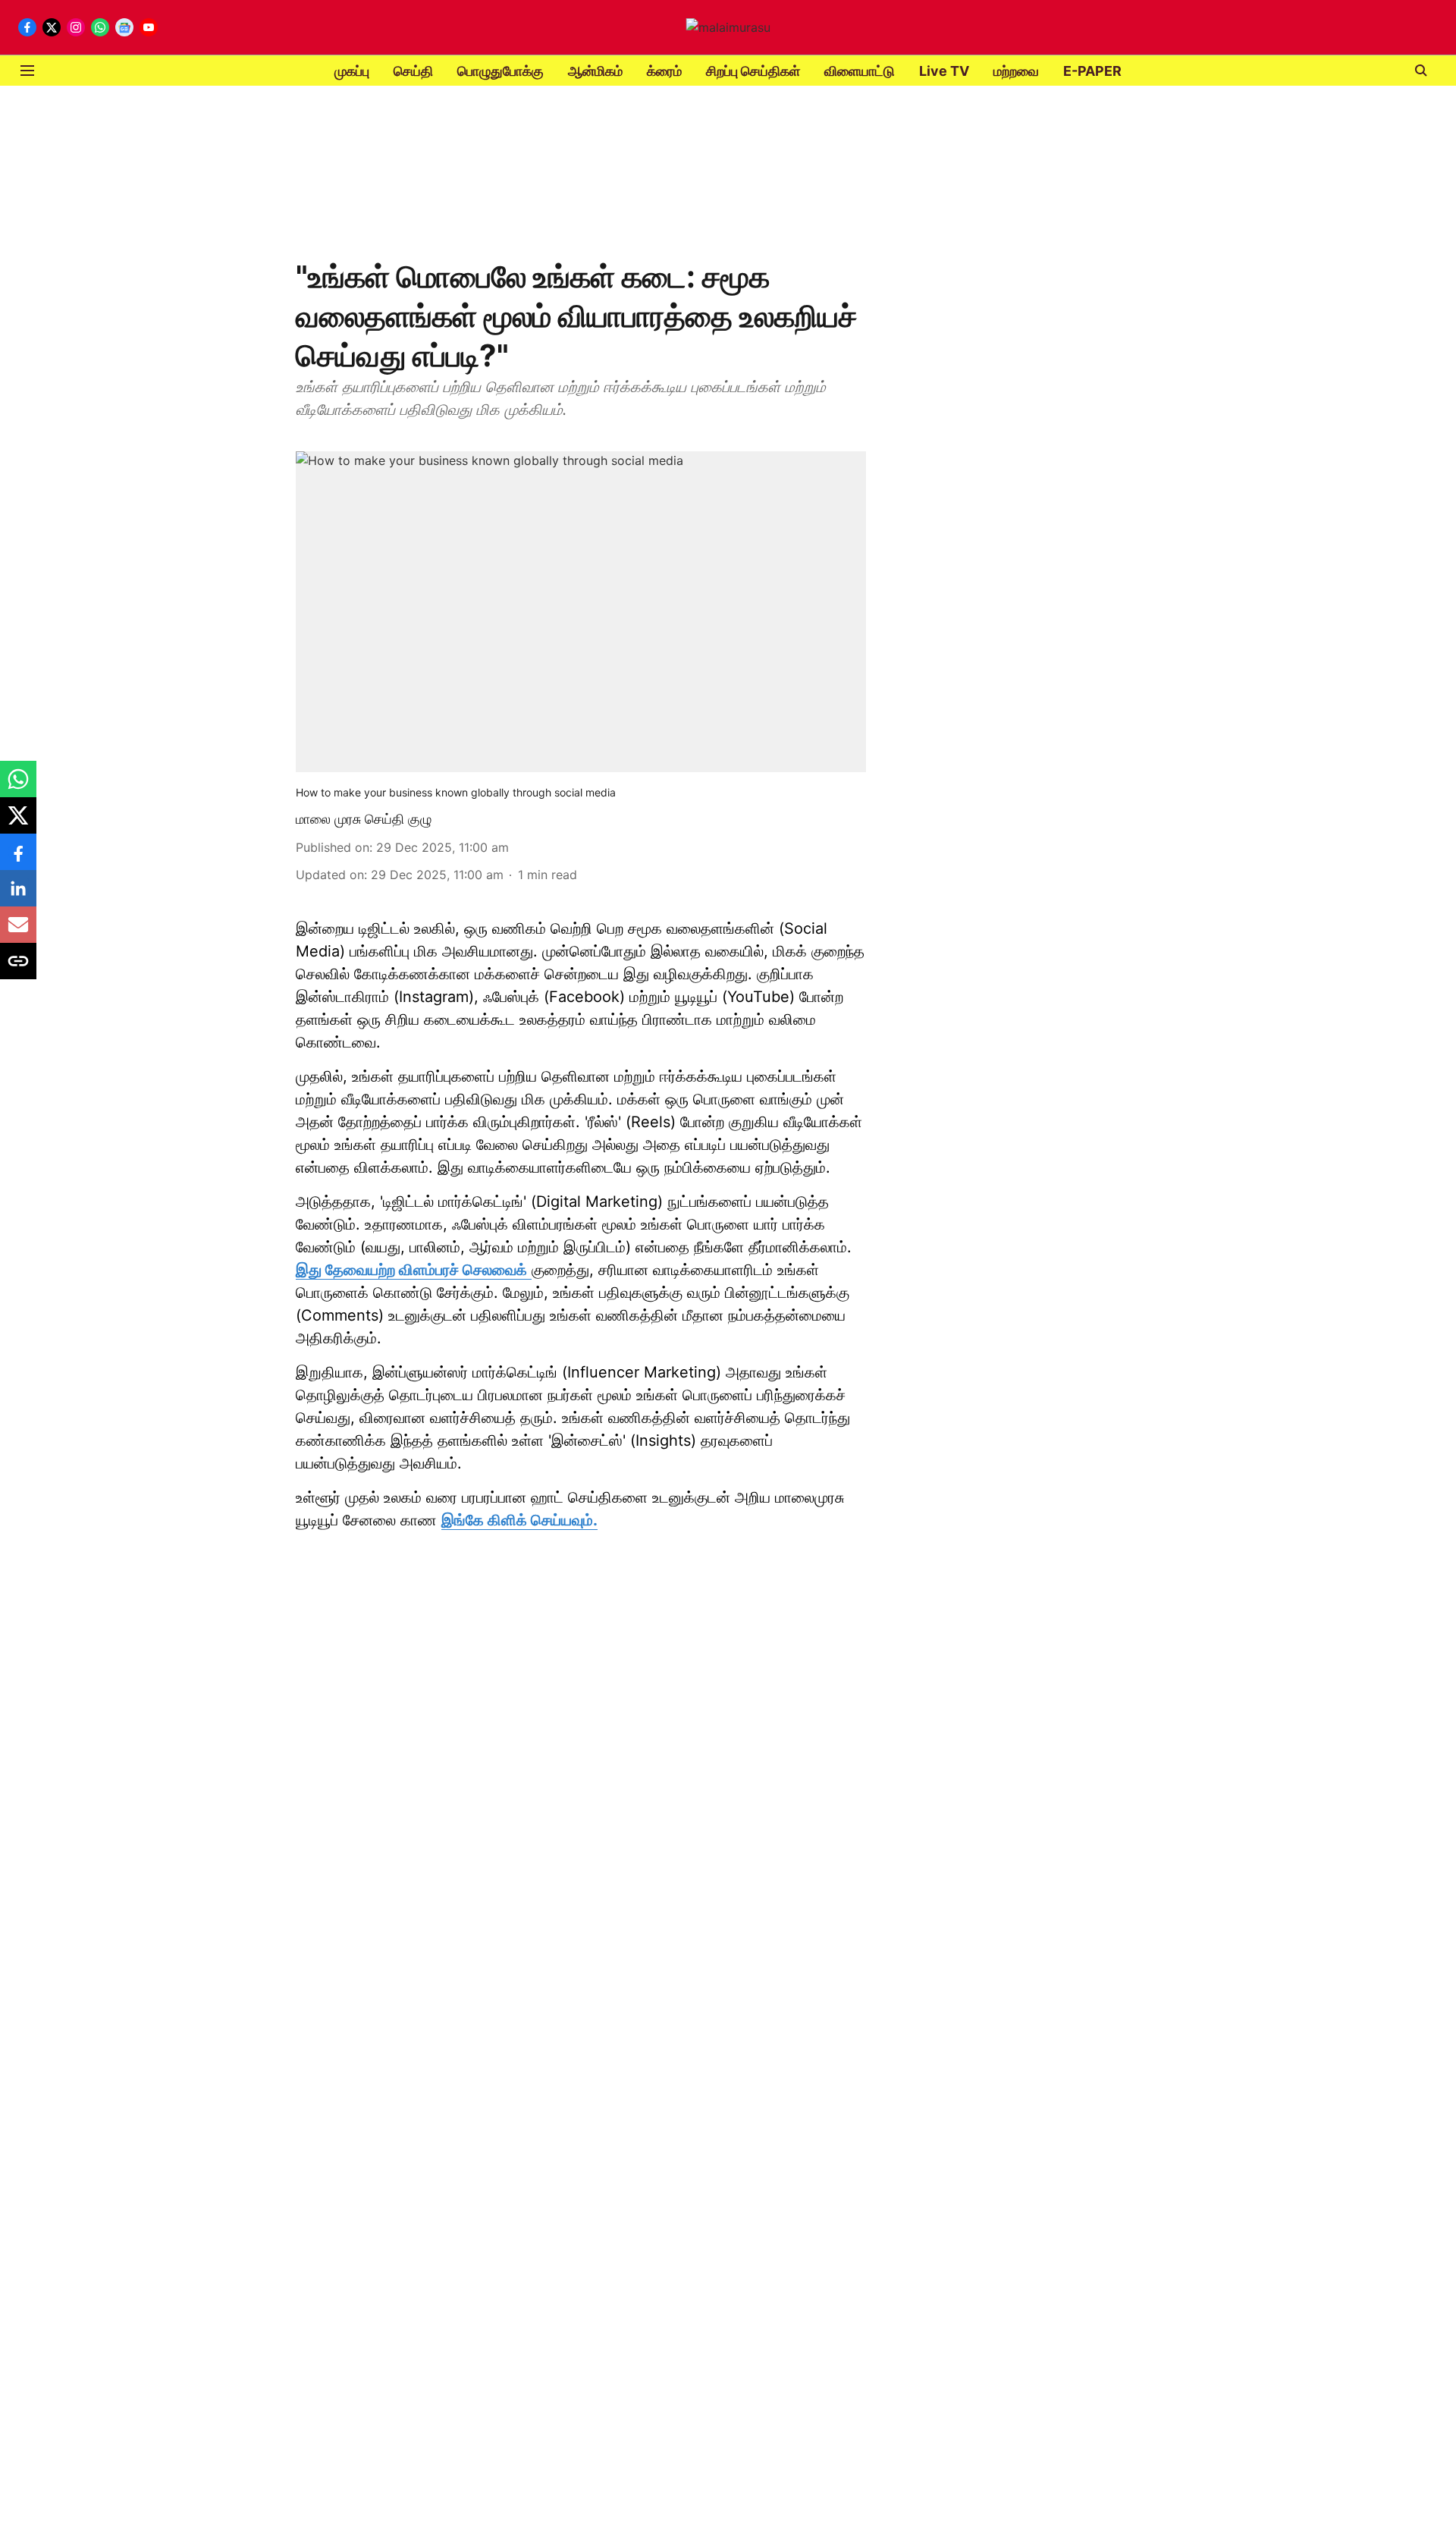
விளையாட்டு (860, 71)
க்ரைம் (664, 71)
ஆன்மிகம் (595, 71)
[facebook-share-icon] (18, 859)
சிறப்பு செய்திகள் (753, 71)
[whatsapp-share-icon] (18, 787)
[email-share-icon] (18, 932)
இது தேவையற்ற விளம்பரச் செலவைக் (411, 1270)
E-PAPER (1092, 71)
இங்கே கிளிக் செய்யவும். (519, 1520)
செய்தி (413, 71)
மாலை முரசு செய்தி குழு (364, 819)
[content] (529, 1270)
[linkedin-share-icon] (18, 896)
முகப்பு (352, 71)
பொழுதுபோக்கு (500, 71)
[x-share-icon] (18, 823)
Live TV (944, 71)
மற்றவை (1016, 71)
